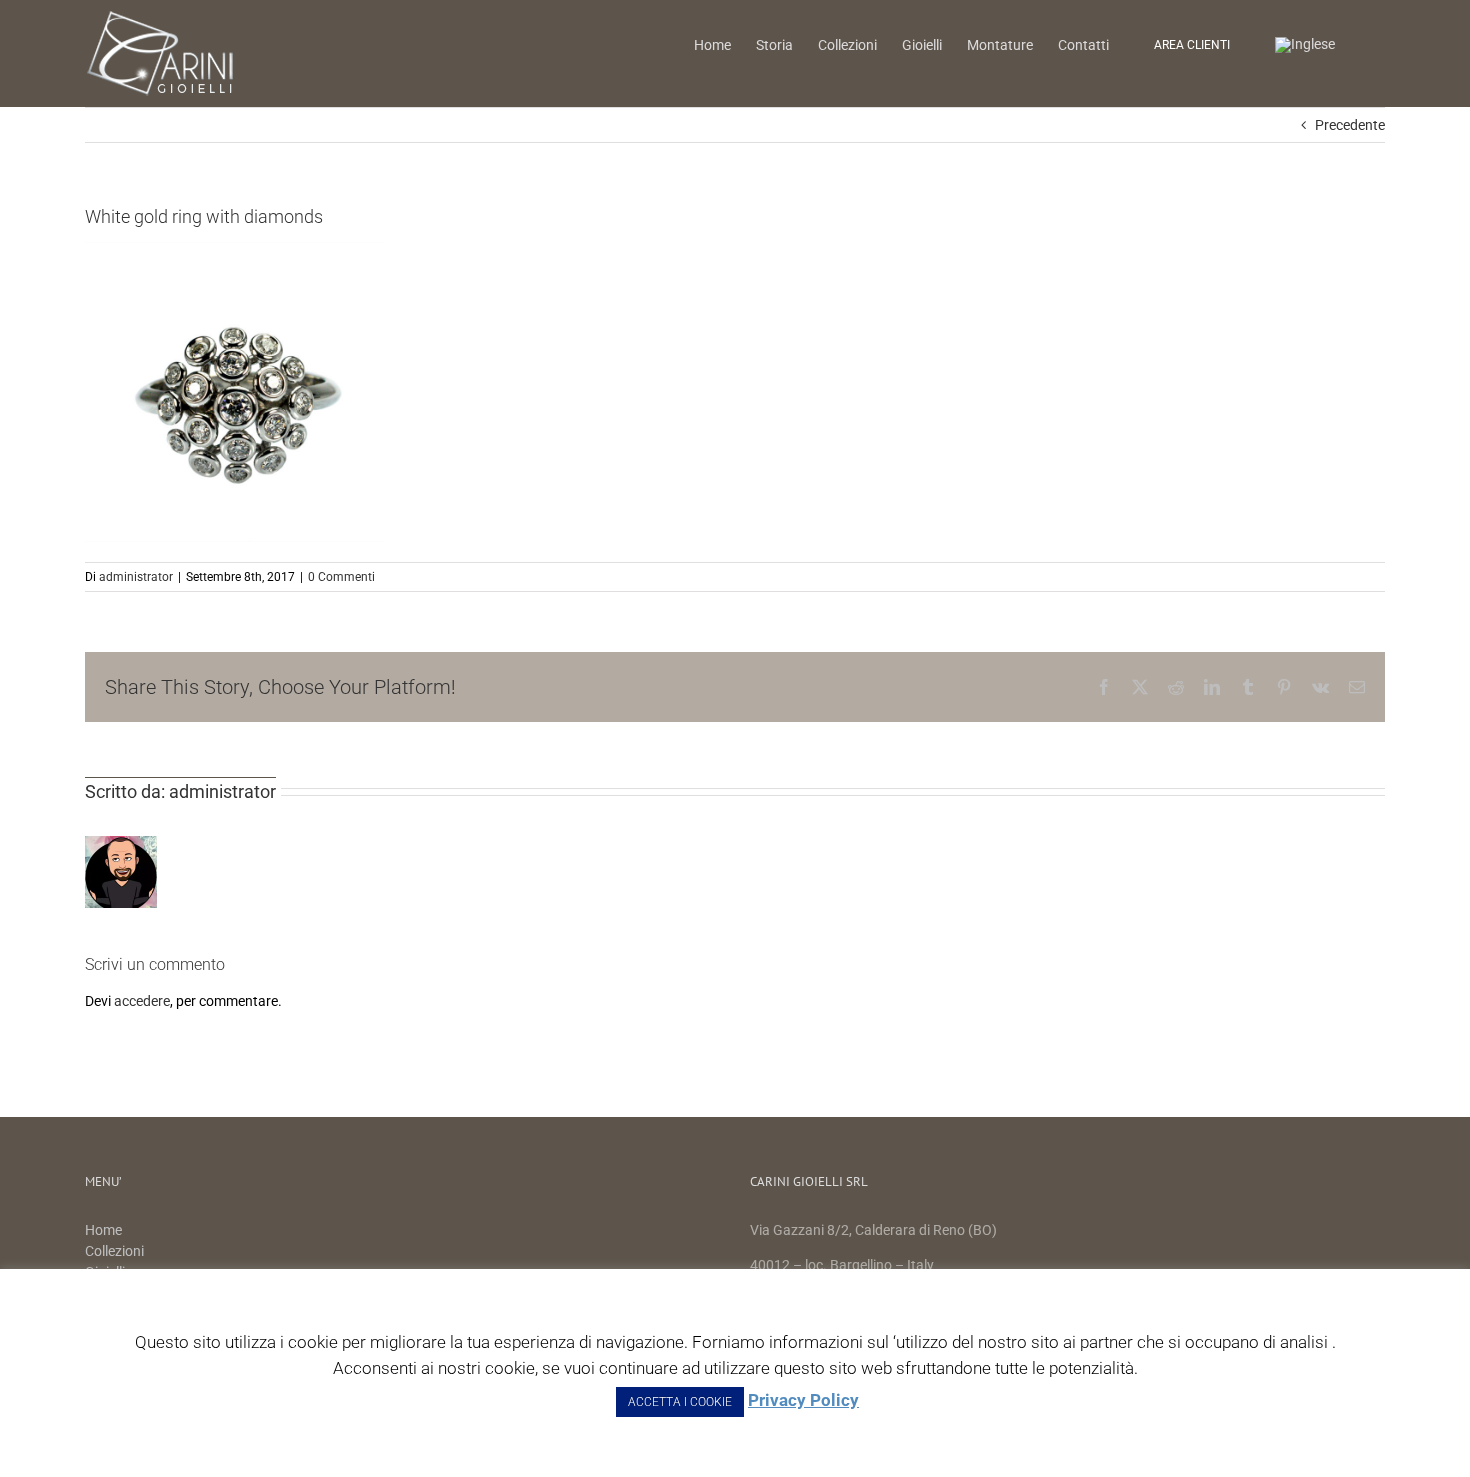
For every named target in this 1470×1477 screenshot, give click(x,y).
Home (105, 1230)
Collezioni (114, 1251)
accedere (142, 1001)
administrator (136, 577)
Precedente (1350, 125)
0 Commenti (341, 577)
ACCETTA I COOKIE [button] (680, 1402)
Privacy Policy (803, 1400)
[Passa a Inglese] (1305, 43)
